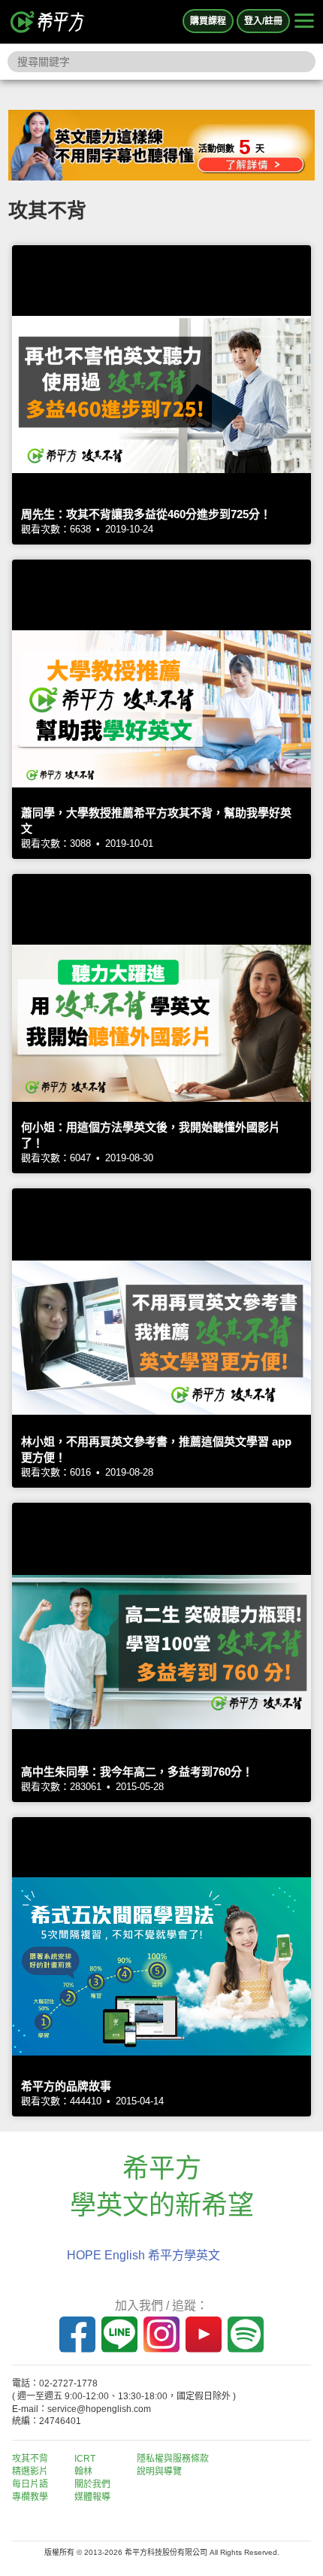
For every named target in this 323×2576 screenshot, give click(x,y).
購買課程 (208, 21)
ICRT (85, 2459)
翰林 (83, 2471)
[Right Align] (304, 22)
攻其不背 (30, 2459)
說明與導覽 (159, 2471)
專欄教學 (30, 2497)
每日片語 (30, 2484)
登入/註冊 (263, 21)
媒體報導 (92, 2497)
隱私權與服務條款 (173, 2459)
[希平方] (48, 22)
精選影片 (30, 2471)
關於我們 (92, 2484)
